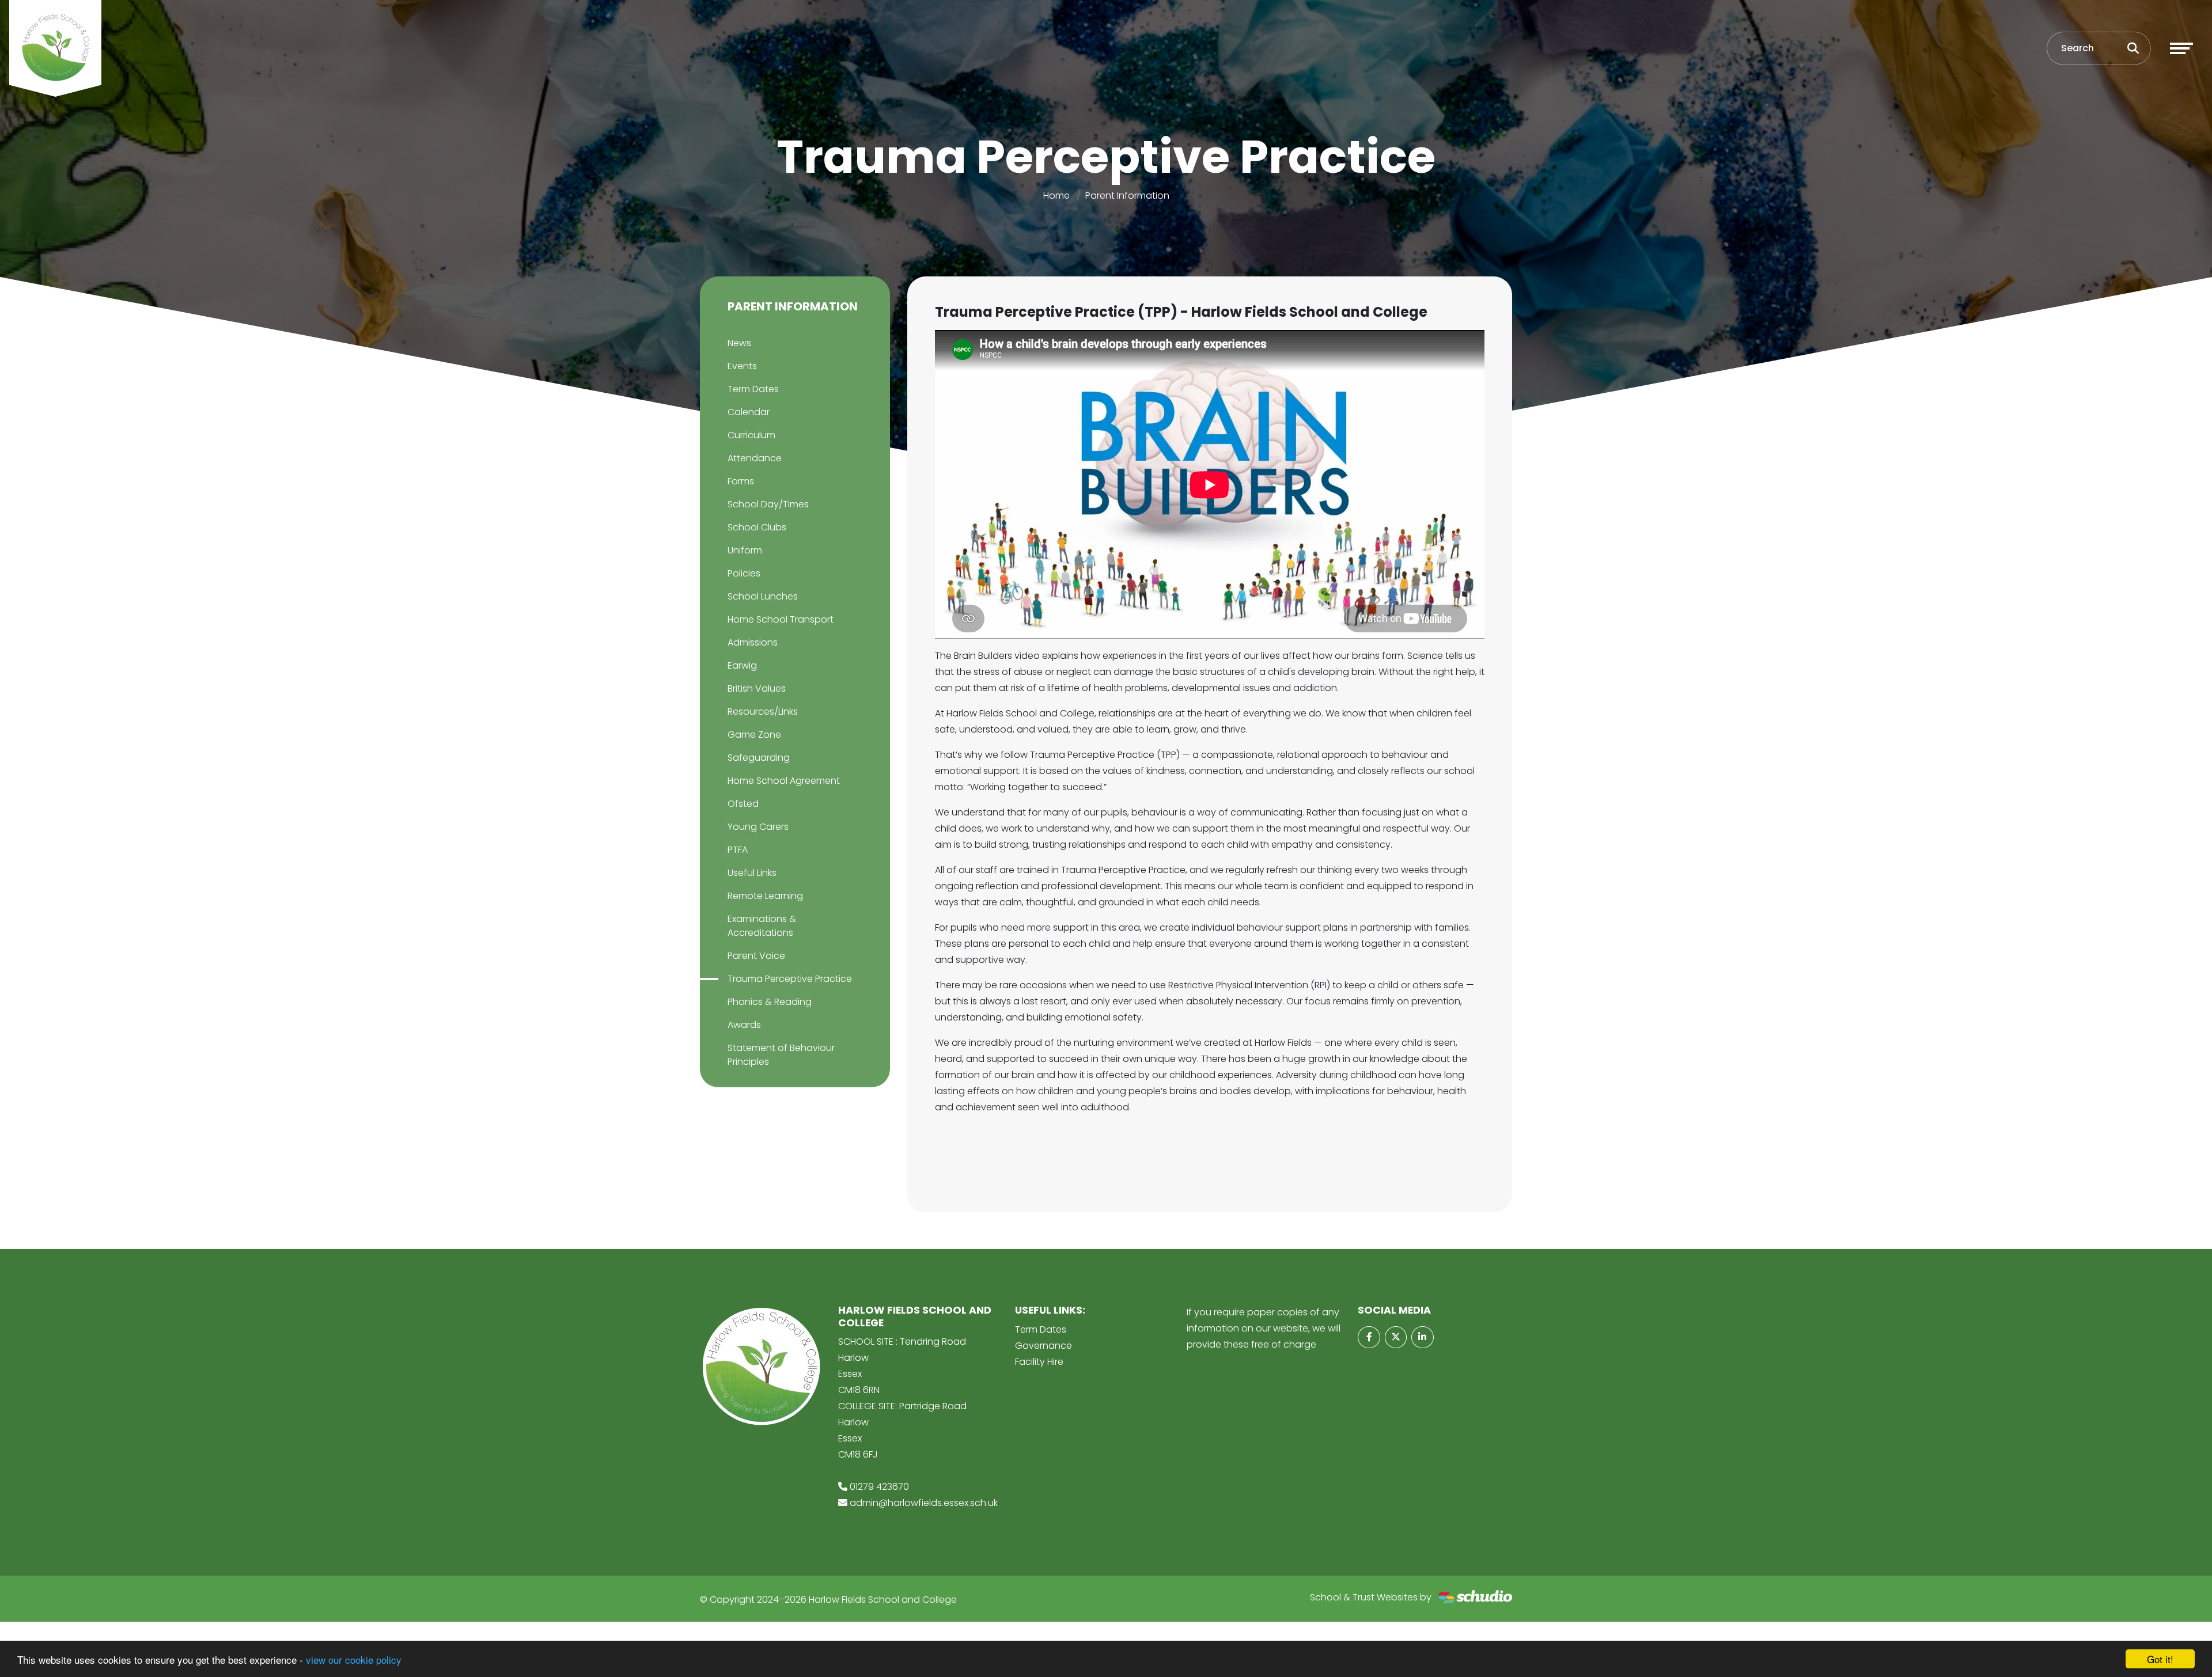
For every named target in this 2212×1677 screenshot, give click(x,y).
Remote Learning (765, 896)
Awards (744, 1025)
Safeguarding (759, 758)
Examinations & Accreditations (762, 926)
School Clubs (757, 527)
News (739, 343)
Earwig (742, 665)
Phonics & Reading (770, 1002)
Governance (1043, 1346)
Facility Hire (1039, 1362)
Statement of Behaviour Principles (781, 1055)
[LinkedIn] (1422, 1337)
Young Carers (758, 827)
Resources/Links (763, 712)
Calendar (749, 412)
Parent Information (1127, 196)
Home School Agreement (784, 781)
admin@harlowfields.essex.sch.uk (924, 1503)
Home (1056, 196)
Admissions (753, 642)
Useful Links (752, 873)
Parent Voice (756, 956)
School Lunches (763, 596)
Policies (744, 573)
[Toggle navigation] (2181, 48)
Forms (741, 481)
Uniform (745, 550)
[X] (1396, 1337)
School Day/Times (768, 504)
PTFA (738, 850)
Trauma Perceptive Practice (790, 979)
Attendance (755, 458)
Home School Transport (781, 619)
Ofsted (743, 804)
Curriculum (751, 435)
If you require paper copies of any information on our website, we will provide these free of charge (1264, 1328)
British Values (757, 688)
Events (742, 366)
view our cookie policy (354, 1659)
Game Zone (754, 735)
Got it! (2160, 1659)
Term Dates (753, 389)
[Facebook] (1369, 1337)
